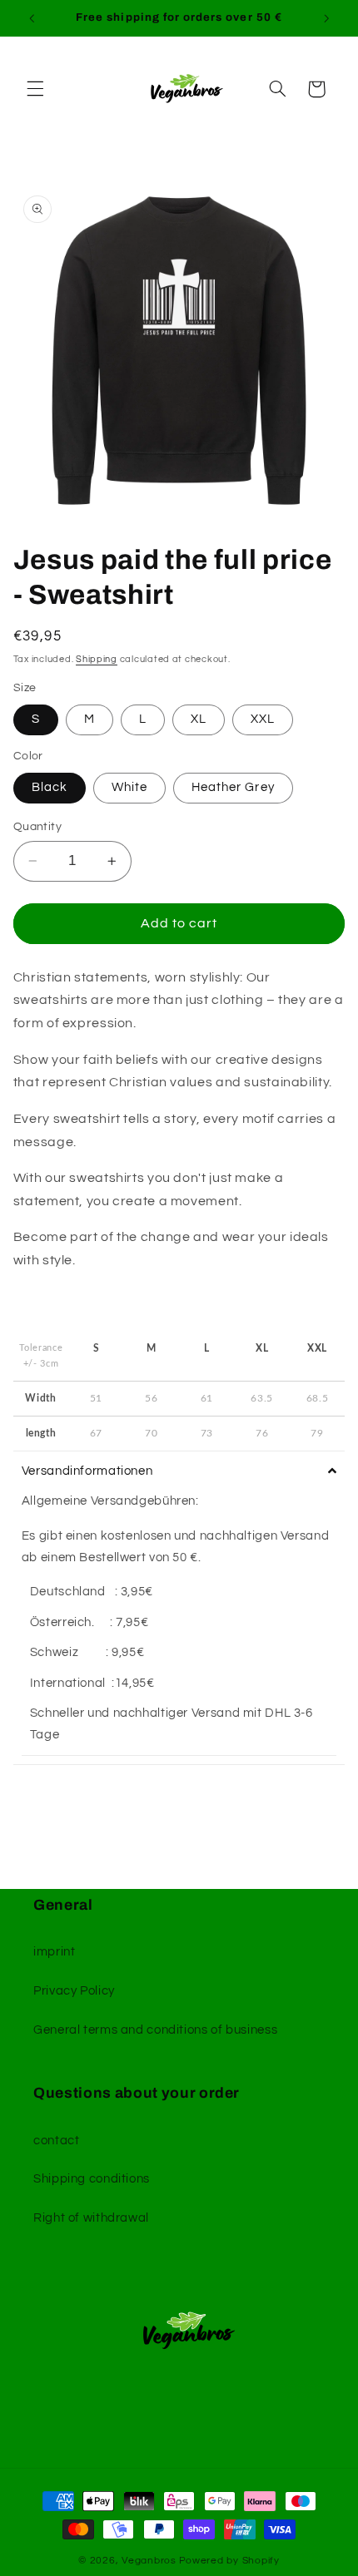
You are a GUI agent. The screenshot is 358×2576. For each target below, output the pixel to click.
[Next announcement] (326, 18)
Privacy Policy (74, 1991)
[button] (35, 89)
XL (199, 719)
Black (50, 787)
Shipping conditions (92, 2179)
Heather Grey (233, 787)
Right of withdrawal (91, 2218)
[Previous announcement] (32, 18)
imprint (54, 1952)
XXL (263, 719)
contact (56, 2141)
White (129, 787)
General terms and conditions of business (155, 2030)
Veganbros (149, 2561)
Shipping (97, 659)
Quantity (37, 827)
